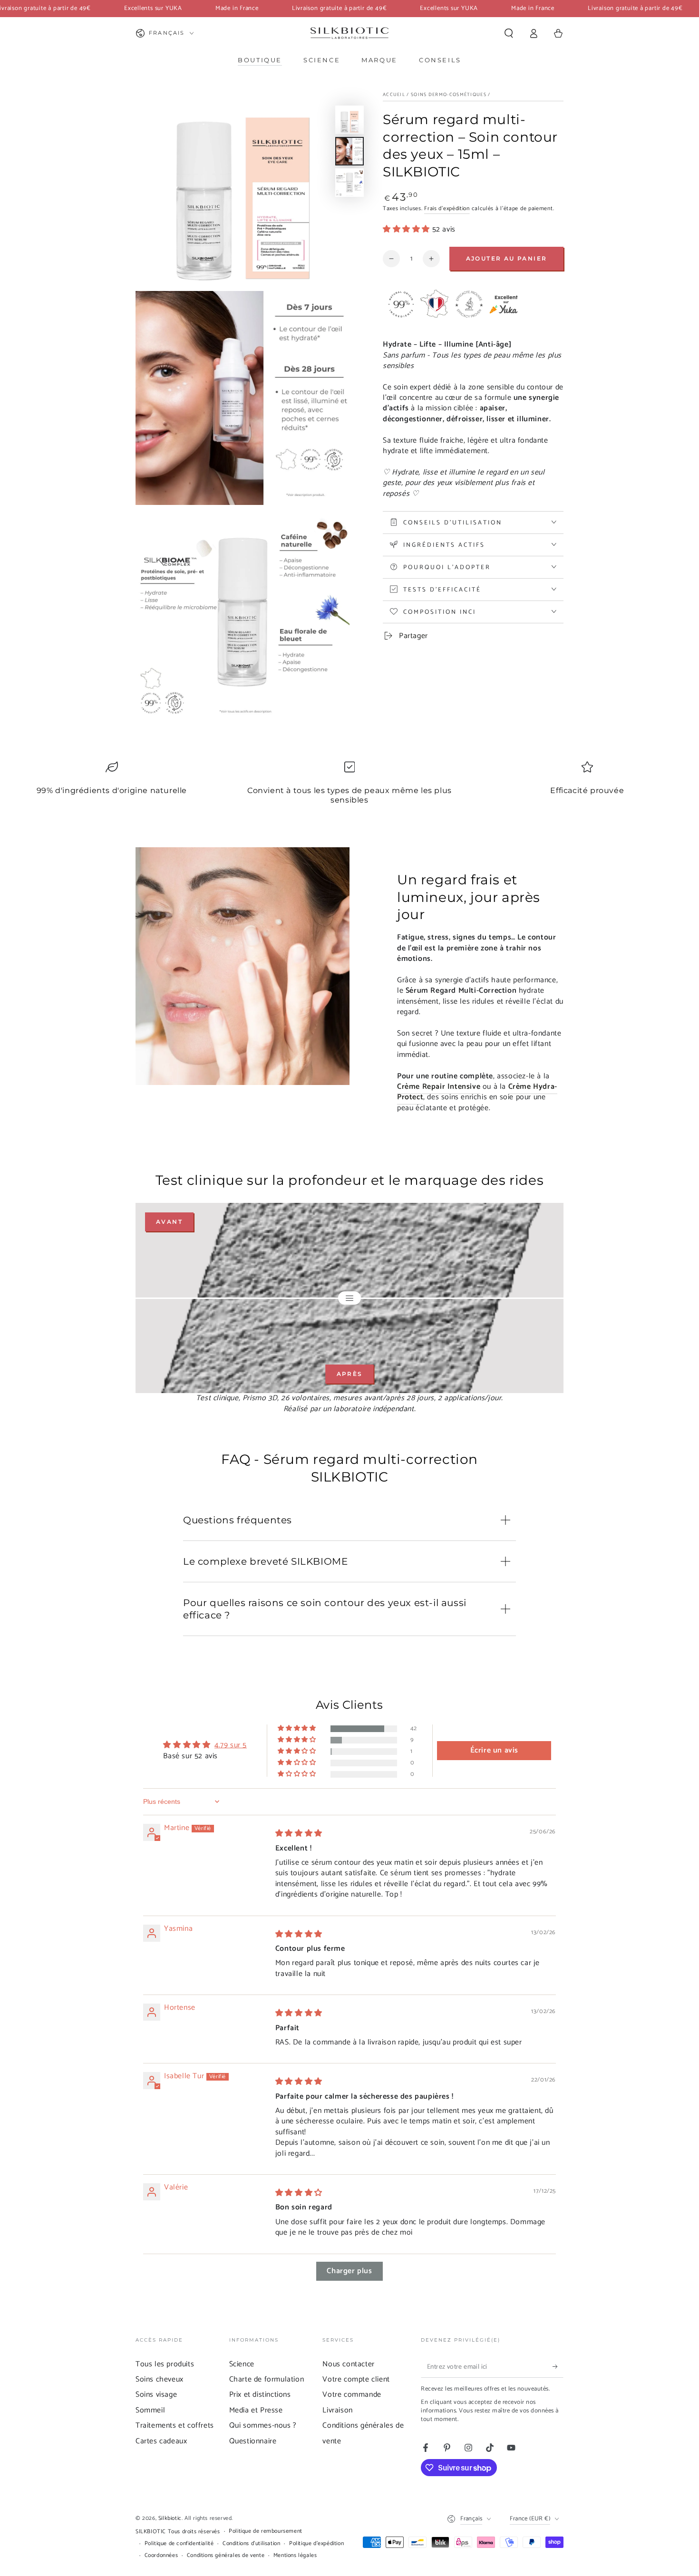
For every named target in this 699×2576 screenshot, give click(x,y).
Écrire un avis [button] (494, 1750)
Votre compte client (356, 2379)
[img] (299, 1834)
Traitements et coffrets (175, 2426)
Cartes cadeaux (161, 2441)
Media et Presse (256, 2410)
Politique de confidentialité (179, 2544)
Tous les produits (165, 2364)
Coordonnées (161, 2556)
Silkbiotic (170, 2518)
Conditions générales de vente (226, 2556)
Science (242, 2364)
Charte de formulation (267, 2379)
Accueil (394, 95)
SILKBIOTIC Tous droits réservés (178, 2532)
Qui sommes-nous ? (263, 2426)
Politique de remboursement (266, 2532)
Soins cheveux (160, 2379)
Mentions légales (295, 2556)
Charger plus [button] (349, 2271)
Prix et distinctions (260, 2395)
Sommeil (150, 2410)
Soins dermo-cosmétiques (449, 95)
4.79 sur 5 (231, 1745)
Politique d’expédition (316, 2544)
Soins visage (156, 2395)
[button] (509, 33)
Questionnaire (253, 2441)
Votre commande (352, 2395)
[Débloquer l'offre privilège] (558, 2367)
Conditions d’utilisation (251, 2544)
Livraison (337, 2410)
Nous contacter (348, 2364)
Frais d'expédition (447, 208)
